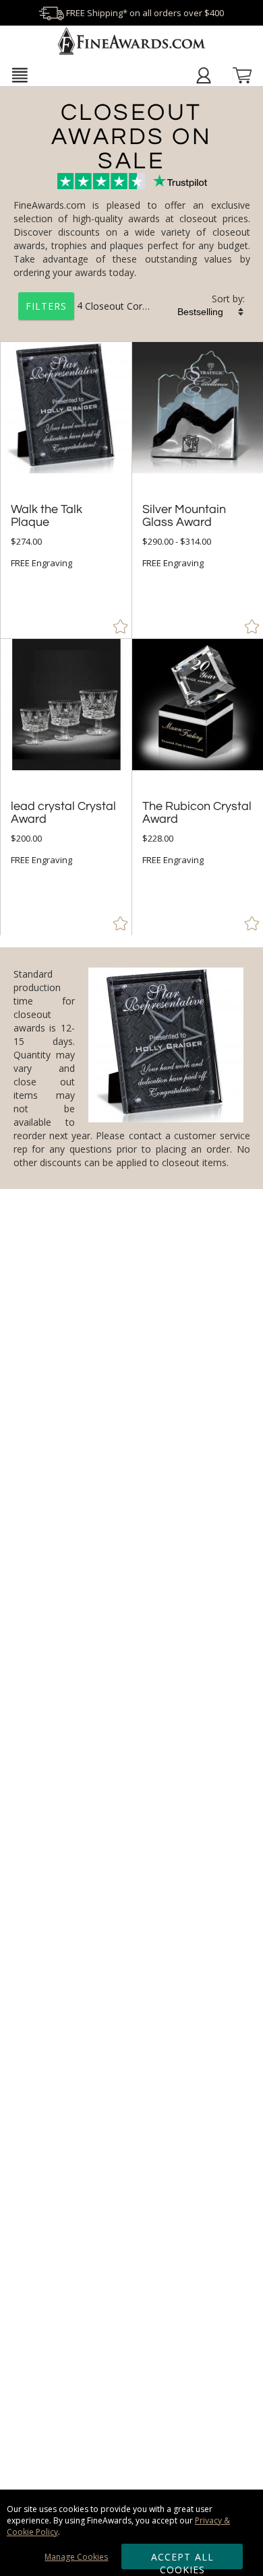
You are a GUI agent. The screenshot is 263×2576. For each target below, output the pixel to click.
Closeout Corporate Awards (146, 305)
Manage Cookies (76, 2557)
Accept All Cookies (182, 2560)
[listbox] (211, 312)
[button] (20, 75)
